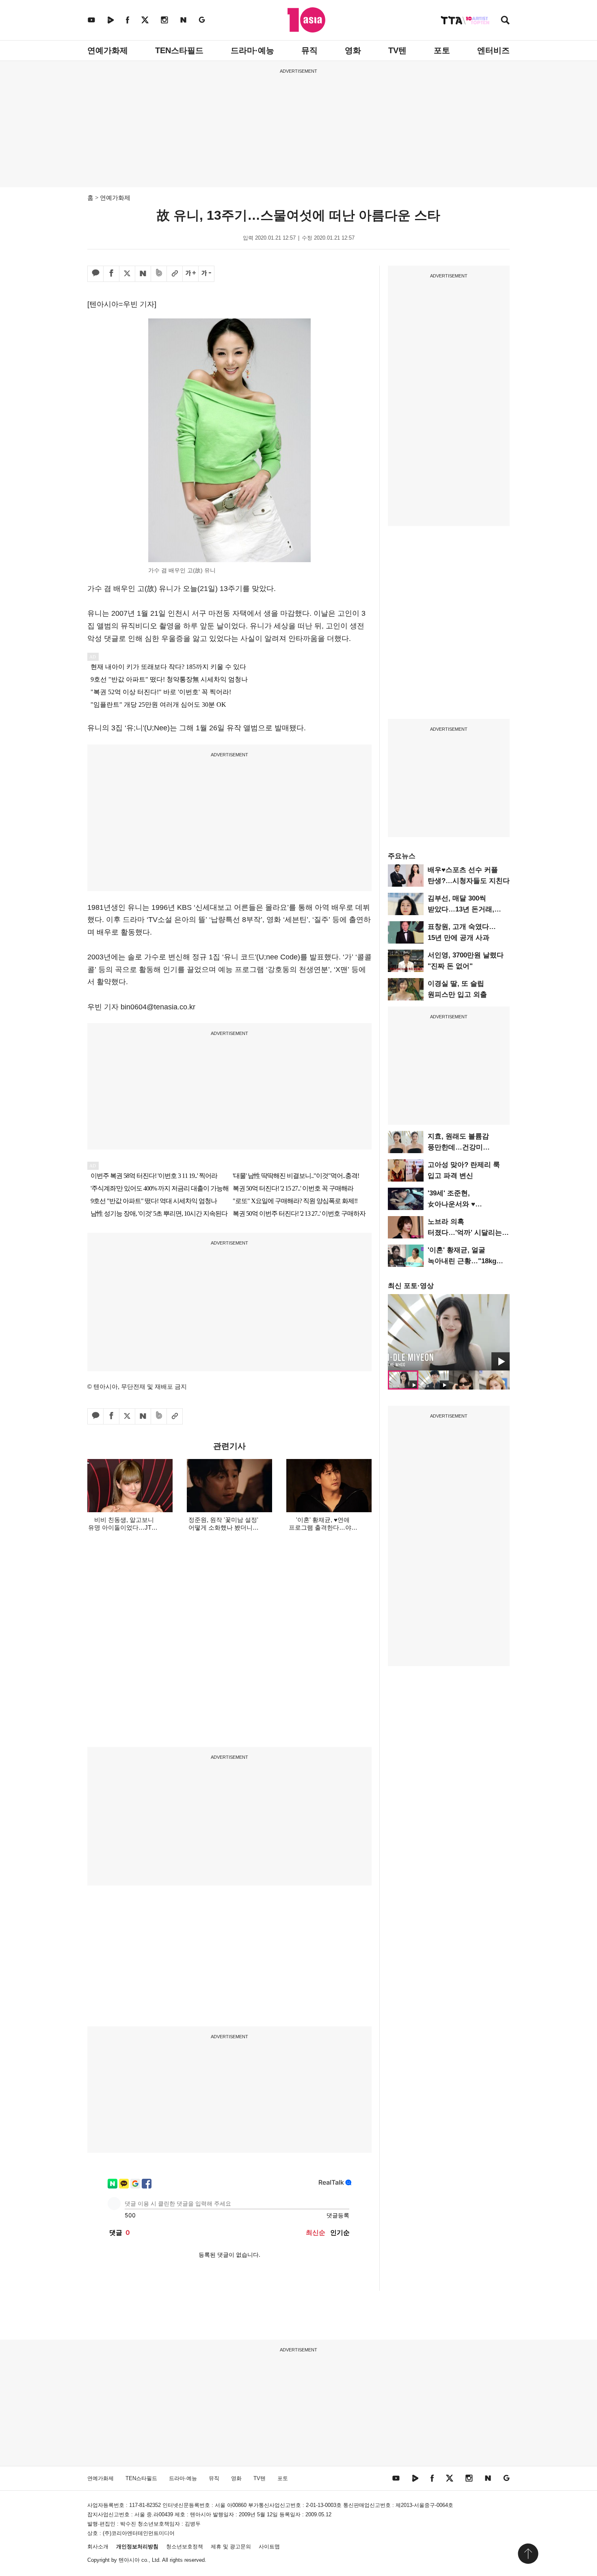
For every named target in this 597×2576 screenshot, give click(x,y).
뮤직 (309, 50)
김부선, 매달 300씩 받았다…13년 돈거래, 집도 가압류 (461, 909)
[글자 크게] (190, 274)
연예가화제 (108, 50)
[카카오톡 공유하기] (95, 274)
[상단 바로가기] (528, 2554)
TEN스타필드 (179, 50)
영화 (353, 50)
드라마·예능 (252, 50)
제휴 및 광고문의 (231, 2547)
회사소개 (98, 2547)
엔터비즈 (493, 50)
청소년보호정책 (185, 2547)
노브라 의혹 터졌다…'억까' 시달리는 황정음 (465, 1233)
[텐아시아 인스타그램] (164, 20)
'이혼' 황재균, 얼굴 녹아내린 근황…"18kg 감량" (462, 1261)
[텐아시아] (306, 20)
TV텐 (397, 50)
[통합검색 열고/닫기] (505, 21)
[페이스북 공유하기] (111, 274)
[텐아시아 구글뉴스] (202, 20)
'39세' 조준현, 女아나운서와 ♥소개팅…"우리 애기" (460, 1204)
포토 (442, 50)
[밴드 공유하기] (159, 274)
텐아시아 (129, 2560)
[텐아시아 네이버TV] (110, 20)
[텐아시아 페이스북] (128, 20)
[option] (449, 1332)
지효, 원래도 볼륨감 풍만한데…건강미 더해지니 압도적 (458, 1147)
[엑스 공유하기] (127, 274)
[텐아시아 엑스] (145, 20)
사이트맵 (269, 2547)
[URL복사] (175, 274)
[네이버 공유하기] (143, 274)
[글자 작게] (206, 274)
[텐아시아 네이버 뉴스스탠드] (183, 20)
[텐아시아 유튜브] (91, 20)
